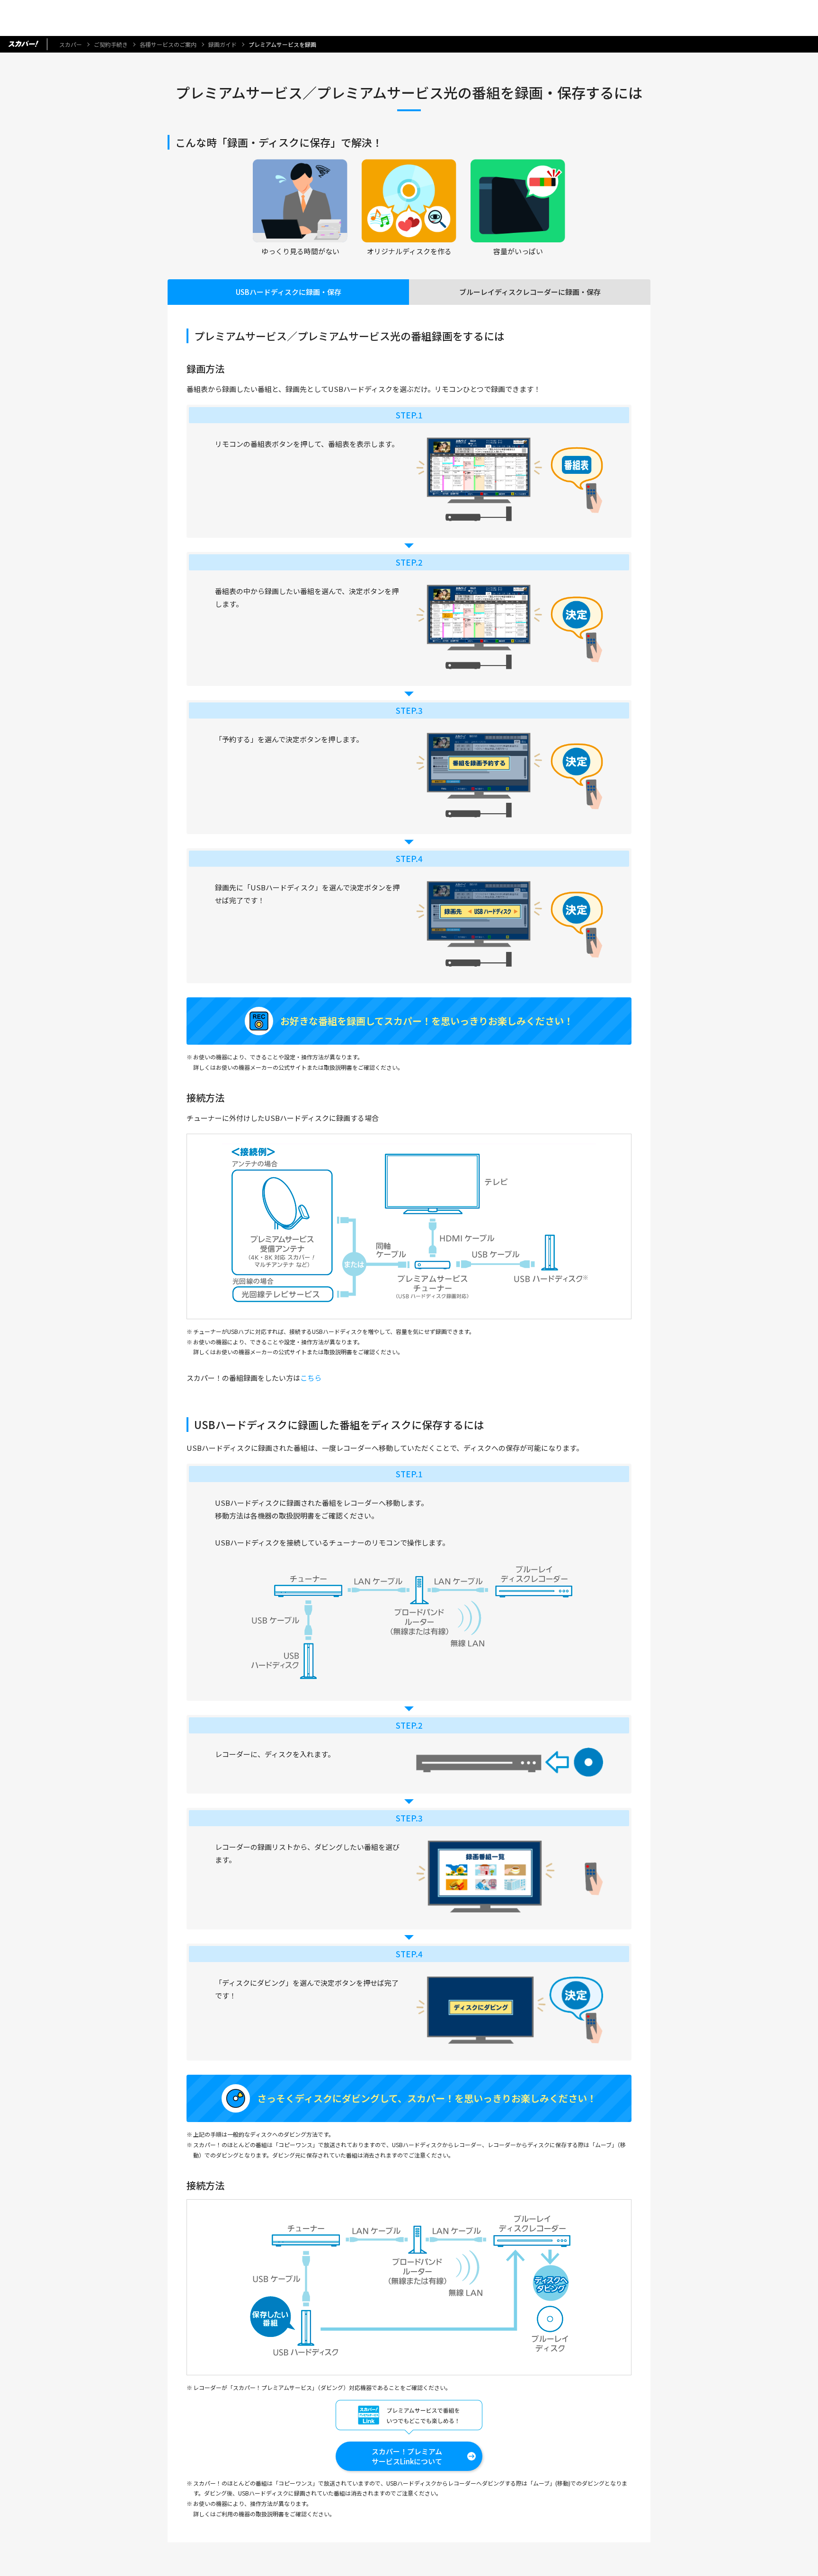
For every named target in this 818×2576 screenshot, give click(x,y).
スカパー (71, 44)
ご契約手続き (111, 44)
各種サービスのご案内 (168, 44)
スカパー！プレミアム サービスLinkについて (407, 2456)
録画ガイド (222, 44)
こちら (311, 1378)
